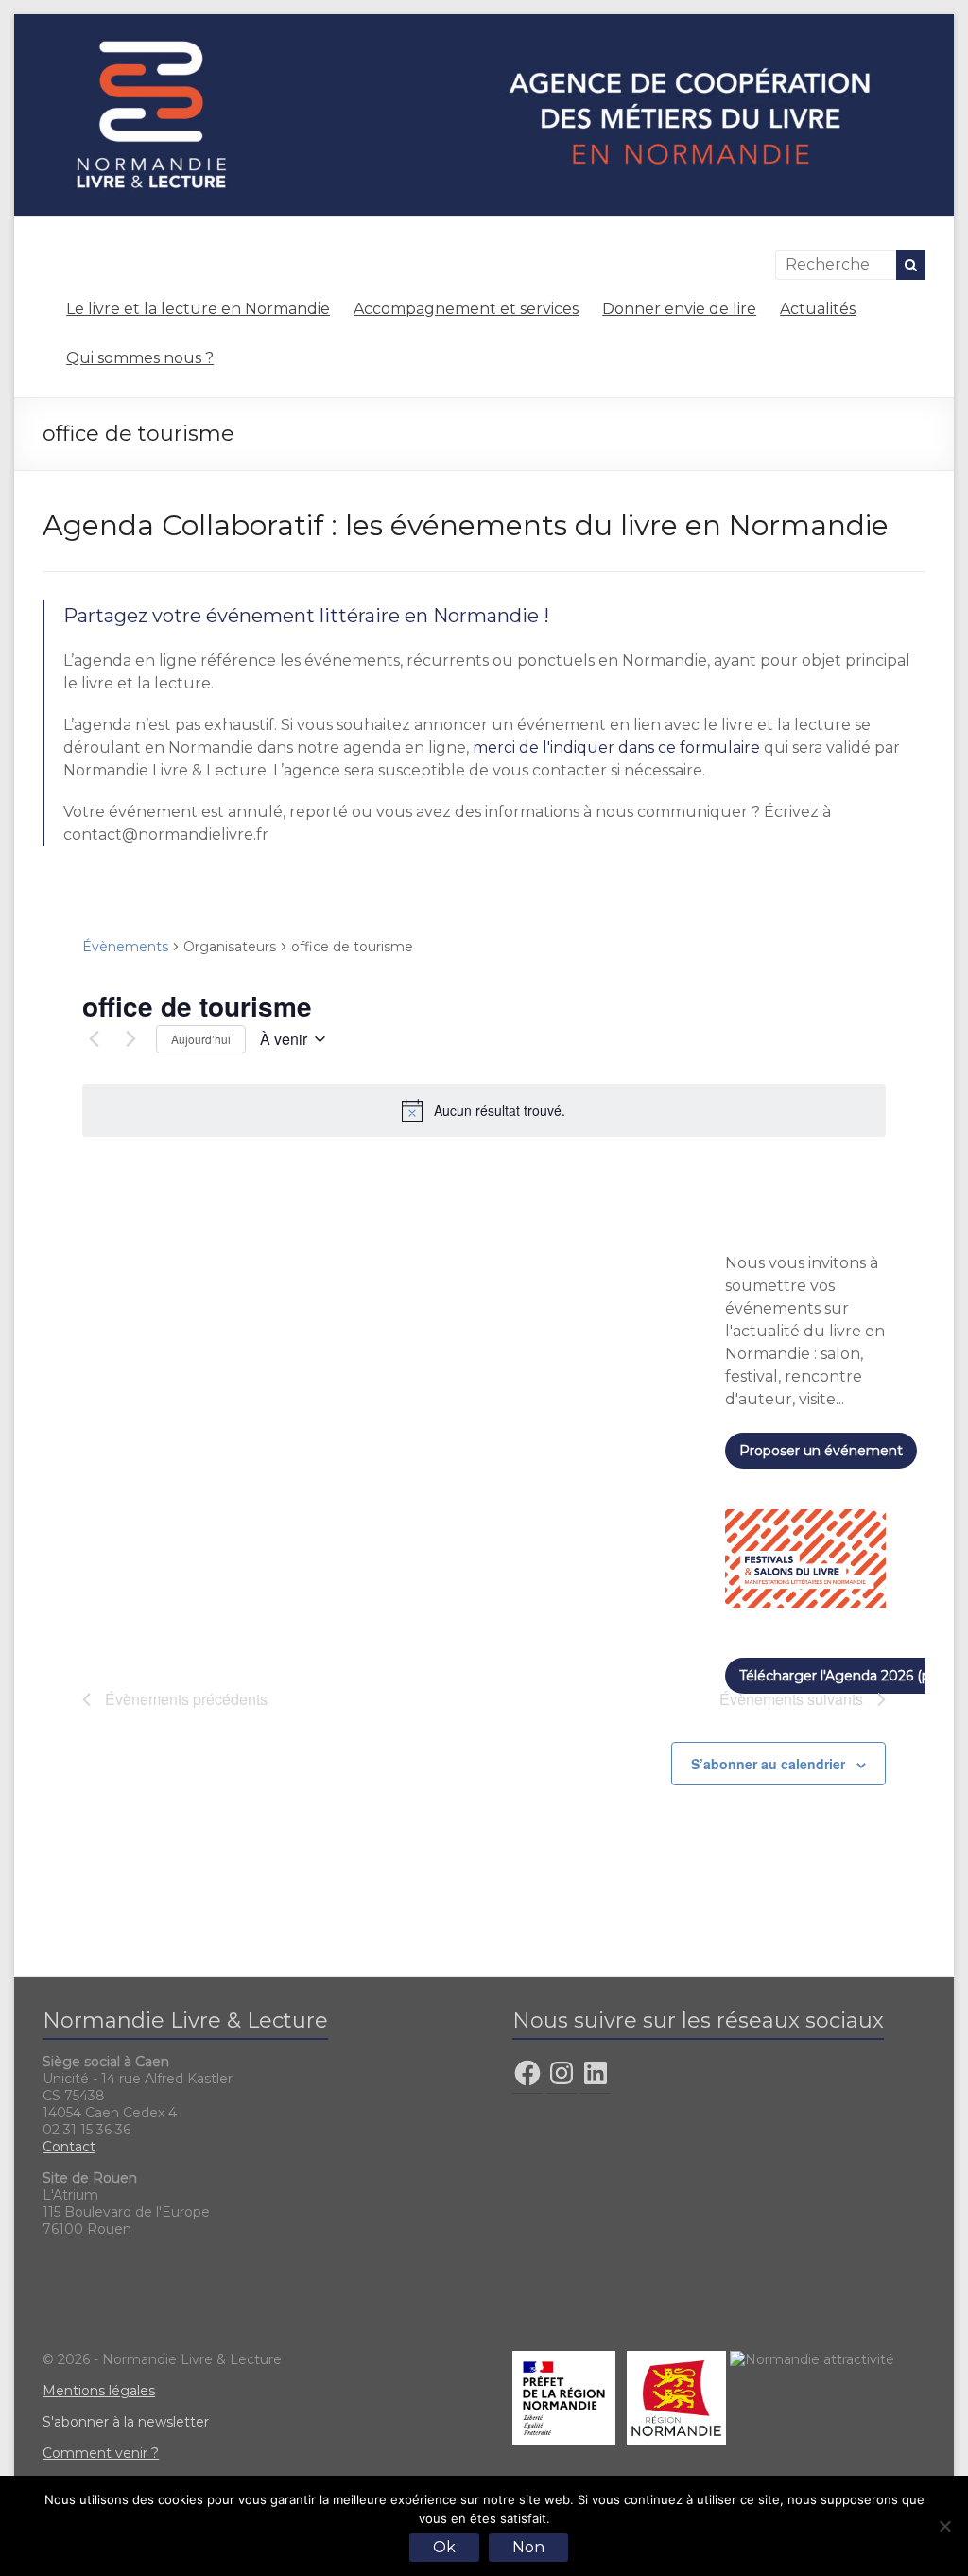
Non (528, 2547)
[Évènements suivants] (130, 1039)
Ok (444, 2547)
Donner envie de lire (679, 309)
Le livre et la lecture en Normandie (198, 309)
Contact (69, 2147)
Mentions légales (99, 2391)
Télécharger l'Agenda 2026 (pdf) (843, 1676)
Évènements (125, 947)
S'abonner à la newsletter (126, 2422)
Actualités (818, 309)
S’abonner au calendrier (768, 1764)
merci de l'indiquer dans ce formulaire (616, 748)
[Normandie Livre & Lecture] (484, 23)
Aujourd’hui (201, 1039)
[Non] (944, 2526)
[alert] (484, 1110)
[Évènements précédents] (94, 1039)
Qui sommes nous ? (140, 358)
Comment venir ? (101, 2453)
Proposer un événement (821, 1451)
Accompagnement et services (466, 309)
